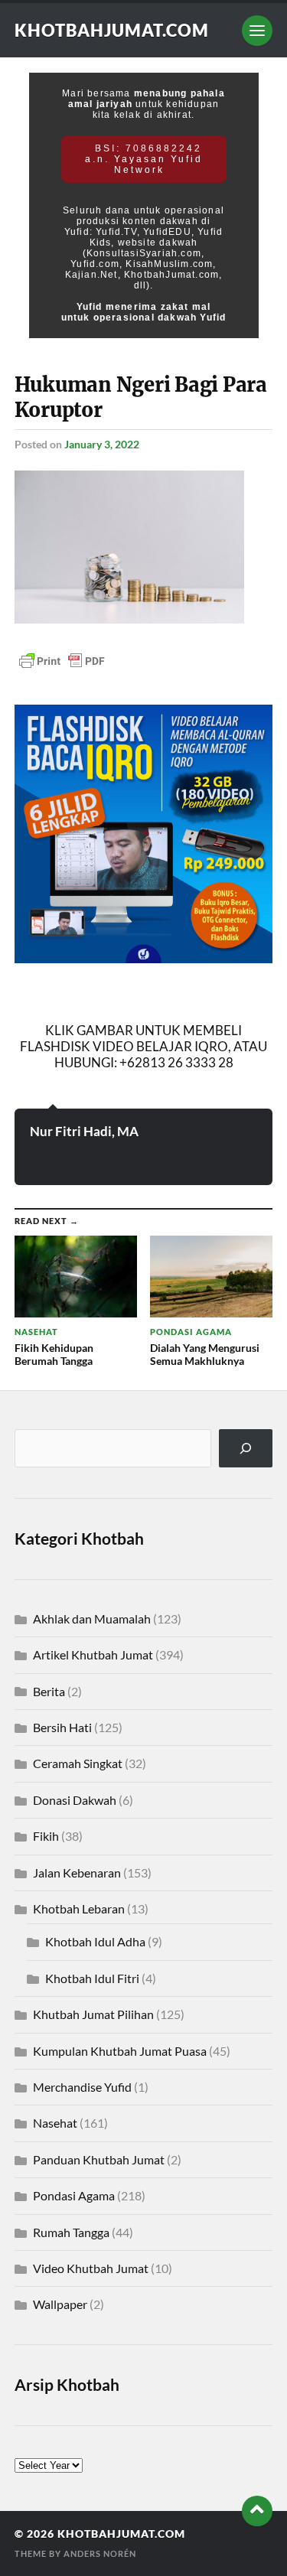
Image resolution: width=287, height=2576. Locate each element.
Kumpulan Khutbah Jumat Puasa (120, 2051)
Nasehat (55, 2123)
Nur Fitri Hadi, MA (84, 1131)
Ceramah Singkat (78, 1763)
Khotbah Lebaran (79, 1908)
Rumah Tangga (71, 2232)
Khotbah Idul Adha (95, 1941)
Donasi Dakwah (75, 1800)
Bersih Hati (62, 1727)
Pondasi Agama (74, 2195)
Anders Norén (100, 2553)
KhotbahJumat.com (112, 30)
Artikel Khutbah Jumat (93, 1654)
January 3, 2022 (102, 444)
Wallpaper (60, 2304)
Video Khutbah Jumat (91, 2268)
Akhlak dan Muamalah (92, 1619)
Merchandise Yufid (82, 2087)
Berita (49, 1691)
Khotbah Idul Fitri (92, 1978)
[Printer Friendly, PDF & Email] (62, 660)
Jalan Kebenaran (77, 1873)
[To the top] (257, 2511)
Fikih (46, 1836)
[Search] (246, 1448)
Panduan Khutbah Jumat (99, 2159)
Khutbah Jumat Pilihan (93, 2014)
